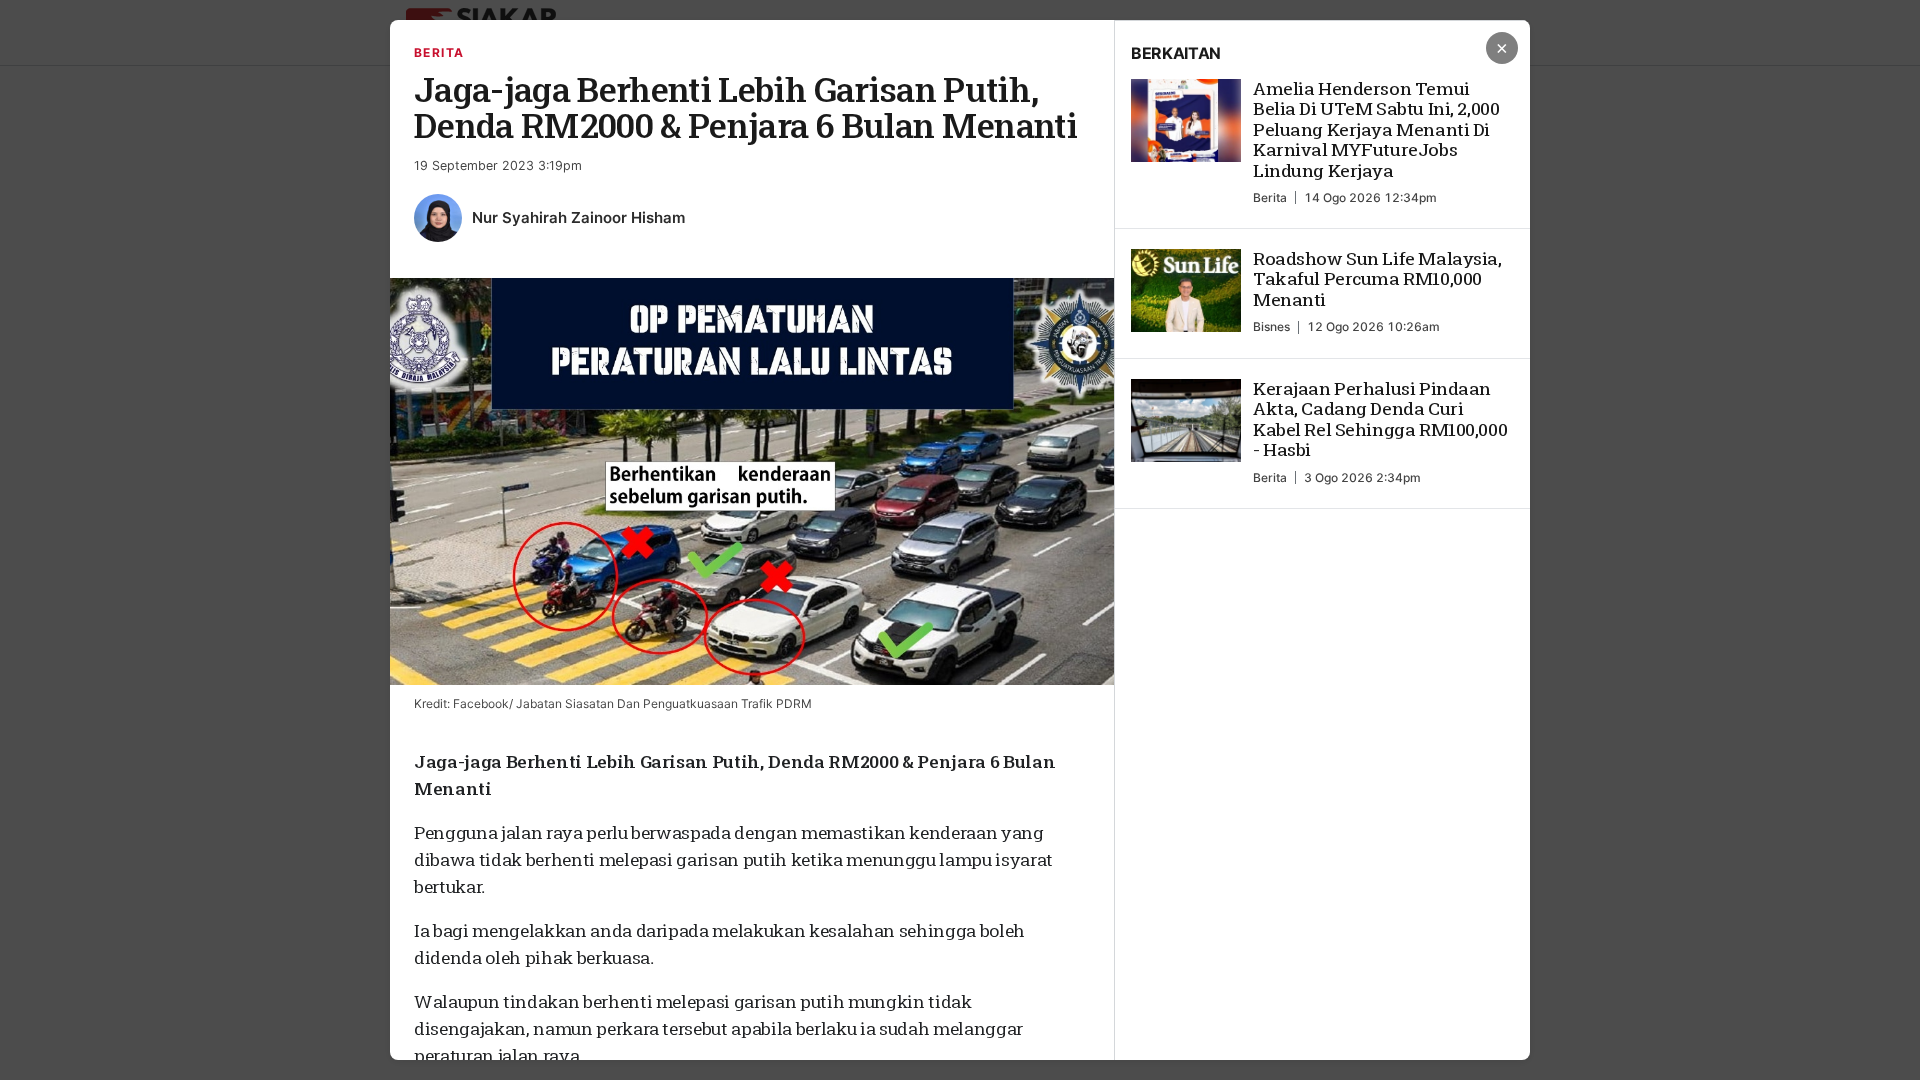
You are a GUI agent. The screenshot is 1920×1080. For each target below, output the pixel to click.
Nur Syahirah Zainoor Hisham (578, 217)
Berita (439, 52)
